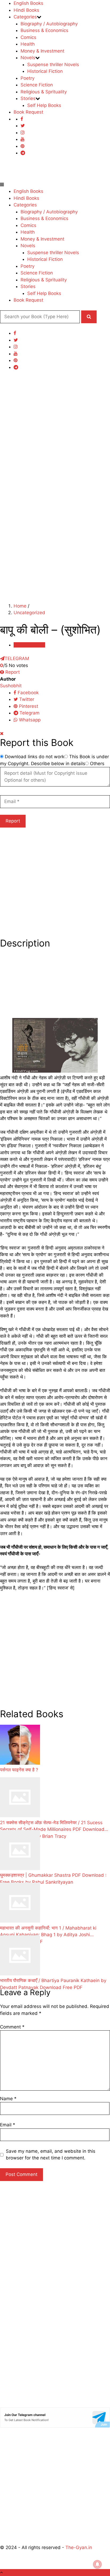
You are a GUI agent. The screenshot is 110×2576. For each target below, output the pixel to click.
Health (28, 44)
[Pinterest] (23, 146)
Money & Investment (42, 51)
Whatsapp (29, 720)
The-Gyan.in (79, 2547)
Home (20, 606)
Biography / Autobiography (49, 24)
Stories (28, 98)
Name (8, 2099)
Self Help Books (44, 105)
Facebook (27, 693)
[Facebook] (22, 119)
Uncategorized (29, 613)
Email (8, 2125)
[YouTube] (23, 139)
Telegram (29, 713)
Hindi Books (26, 10)
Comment (12, 2027)
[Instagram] (23, 133)
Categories (25, 17)
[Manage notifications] (97, 2564)
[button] (89, 317)
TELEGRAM (17, 658)
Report (12, 672)
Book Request (28, 112)
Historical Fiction (45, 71)
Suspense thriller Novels (53, 65)
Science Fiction (37, 85)
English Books (28, 3)
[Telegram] (23, 153)
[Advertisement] (55, 433)
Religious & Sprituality (44, 92)
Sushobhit (11, 686)
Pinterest (28, 706)
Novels (28, 58)
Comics (28, 37)
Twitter (26, 699)
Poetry (27, 78)
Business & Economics (44, 30)
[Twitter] (23, 126)
